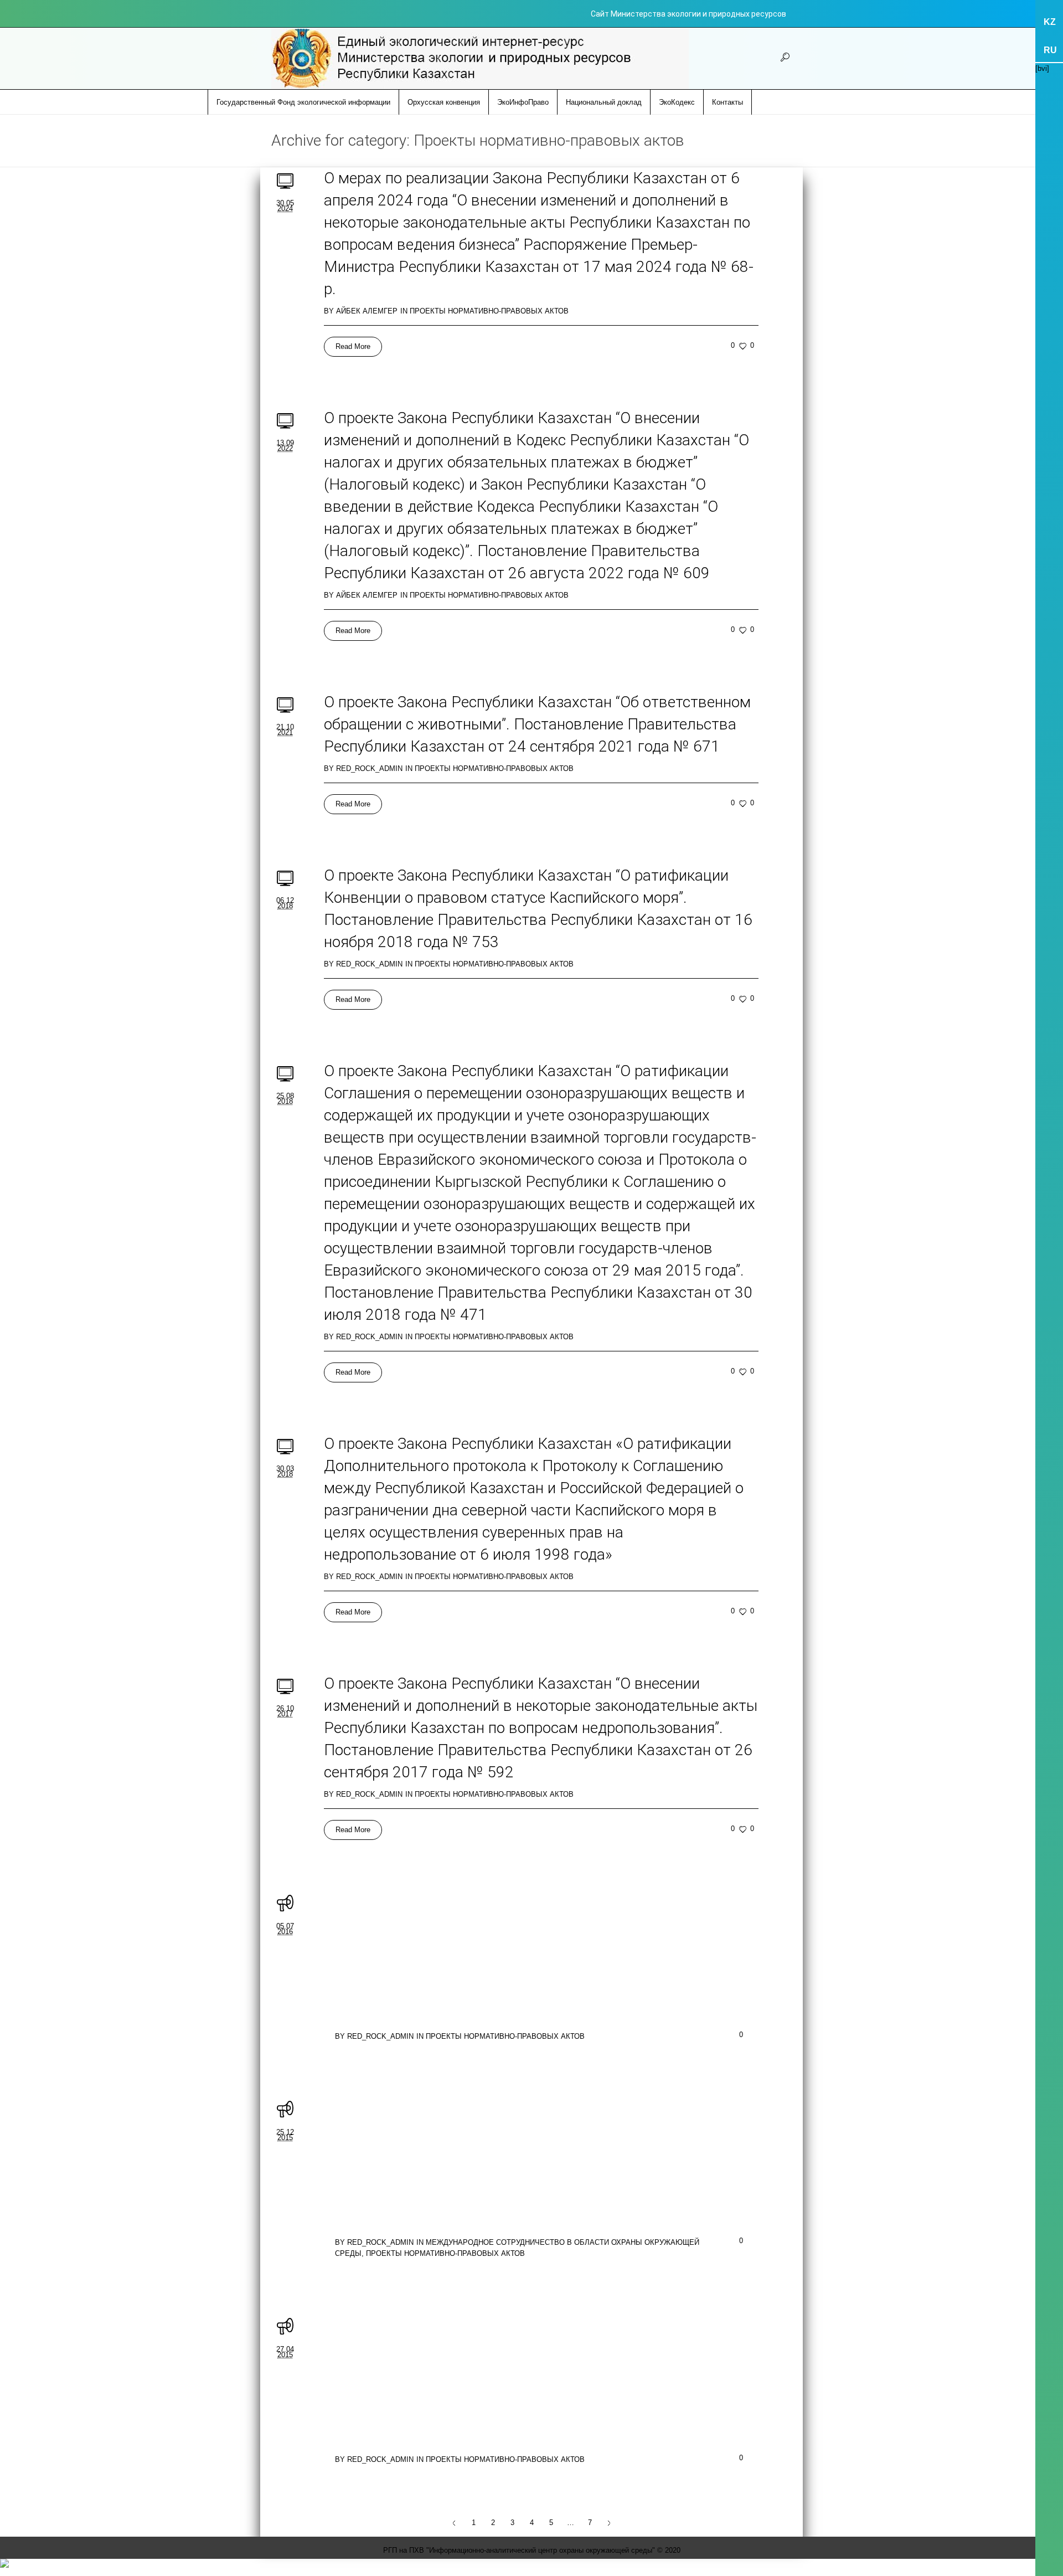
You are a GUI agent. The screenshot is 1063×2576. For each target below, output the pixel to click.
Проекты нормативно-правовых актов (489, 311)
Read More (353, 346)
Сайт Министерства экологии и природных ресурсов (688, 14)
